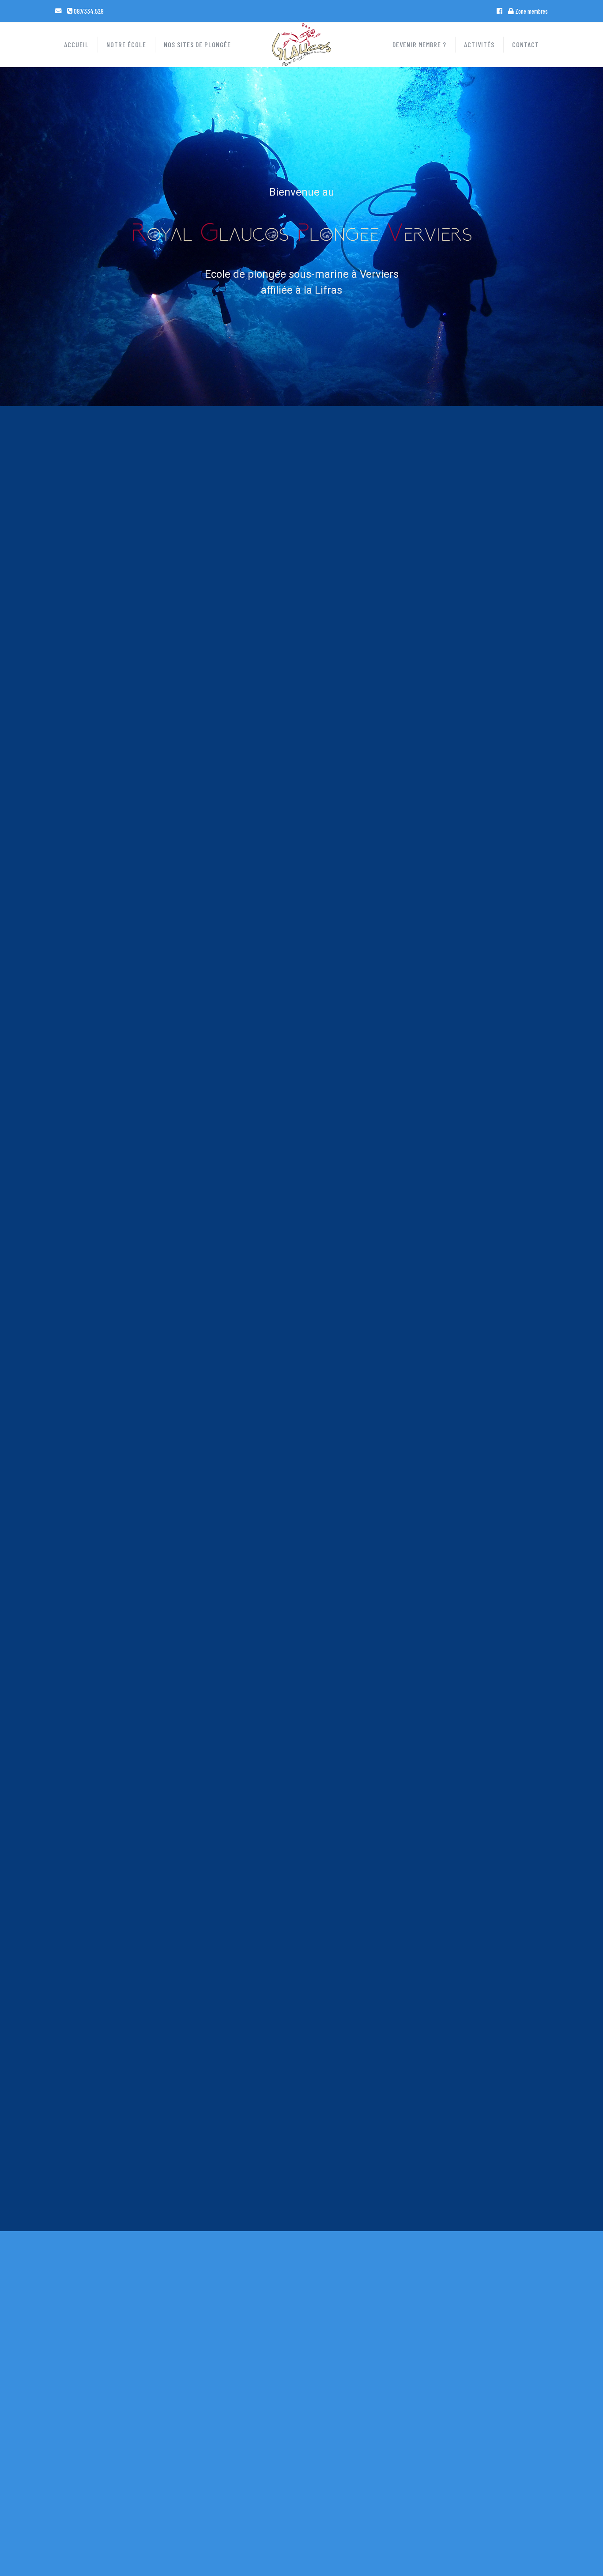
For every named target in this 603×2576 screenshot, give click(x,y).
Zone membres (531, 11)
